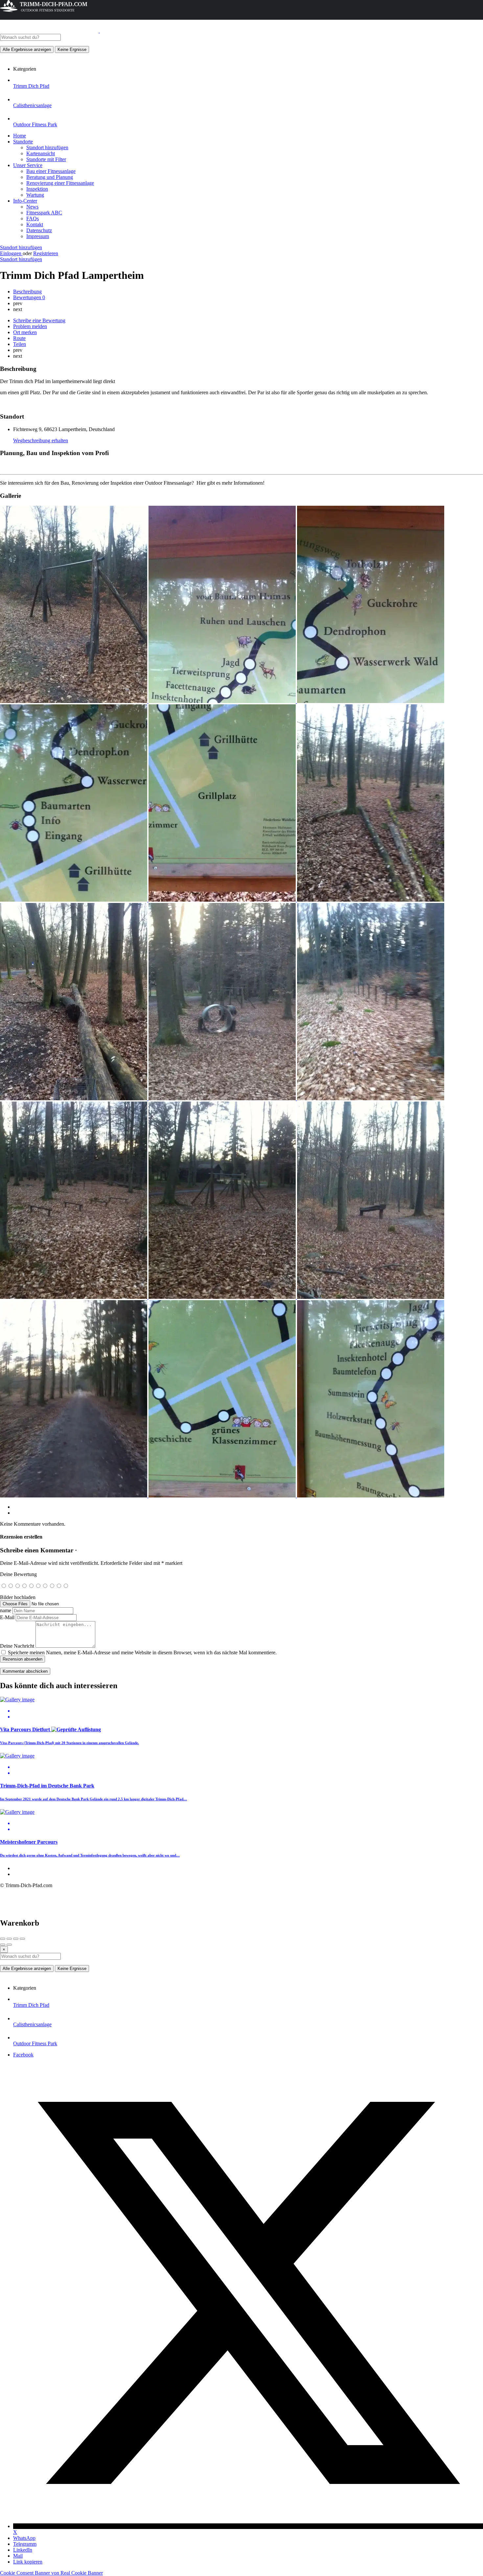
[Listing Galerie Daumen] (74, 701)
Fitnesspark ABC (44, 213)
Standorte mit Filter (46, 159)
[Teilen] (9, 1939)
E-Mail (7, 1617)
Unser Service (28, 165)
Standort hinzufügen (47, 147)
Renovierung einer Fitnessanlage (60, 183)
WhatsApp (24, 2538)
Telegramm (25, 2544)
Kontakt (35, 224)
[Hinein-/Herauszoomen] (22, 1939)
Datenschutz (39, 230)
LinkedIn (23, 2550)
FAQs (33, 219)
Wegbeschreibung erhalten (41, 440)
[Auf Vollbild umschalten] (16, 1939)
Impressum (38, 236)
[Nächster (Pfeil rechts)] (9, 1945)
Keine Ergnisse (72, 49)
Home (20, 136)
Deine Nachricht (17, 1646)
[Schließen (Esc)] (3, 1939)
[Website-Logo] (50, 31)
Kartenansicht (41, 153)
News (32, 207)
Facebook (23, 2055)
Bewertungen (29, 297)
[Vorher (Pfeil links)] (3, 1945)
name (6, 1610)
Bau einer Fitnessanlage (51, 171)
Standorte (23, 142)
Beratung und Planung (50, 177)
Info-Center (25, 201)
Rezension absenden (23, 1659)
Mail (18, 2556)
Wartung (35, 195)
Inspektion (37, 189)
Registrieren (46, 253)
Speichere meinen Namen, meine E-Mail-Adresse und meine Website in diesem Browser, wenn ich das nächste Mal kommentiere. (142, 1653)
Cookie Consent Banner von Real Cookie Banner (51, 2573)
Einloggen (11, 253)
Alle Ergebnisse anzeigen (27, 49)
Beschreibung (27, 292)
